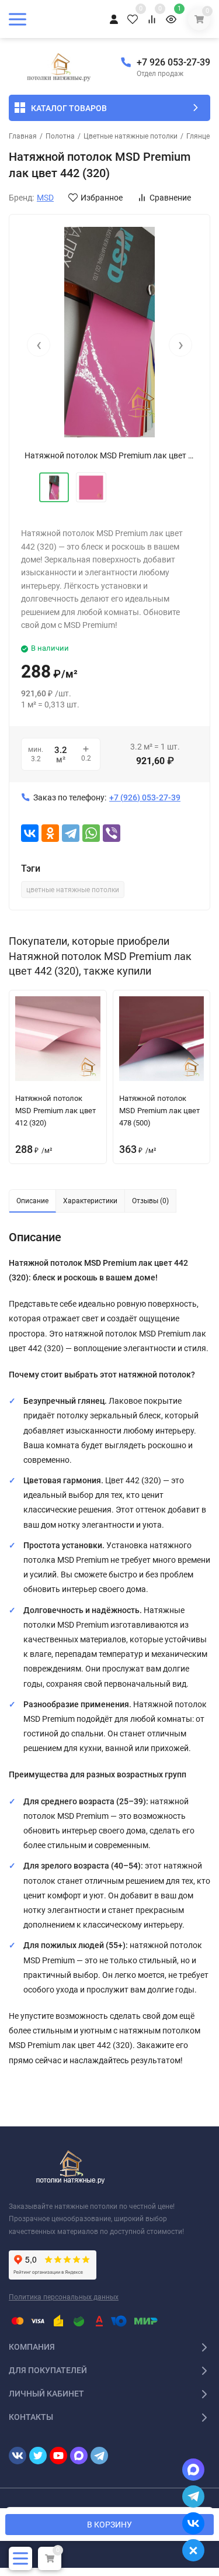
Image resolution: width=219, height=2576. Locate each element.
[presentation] (39, 345)
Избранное (102, 198)
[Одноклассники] (50, 833)
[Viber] (112, 833)
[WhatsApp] (91, 833)
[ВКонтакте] (30, 833)
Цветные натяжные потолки (131, 136)
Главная (23, 136)
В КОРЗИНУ (109, 2525)
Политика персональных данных (64, 2297)
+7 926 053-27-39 (173, 62)
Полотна (60, 136)
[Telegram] (71, 833)
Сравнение (170, 198)
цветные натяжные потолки (73, 890)
